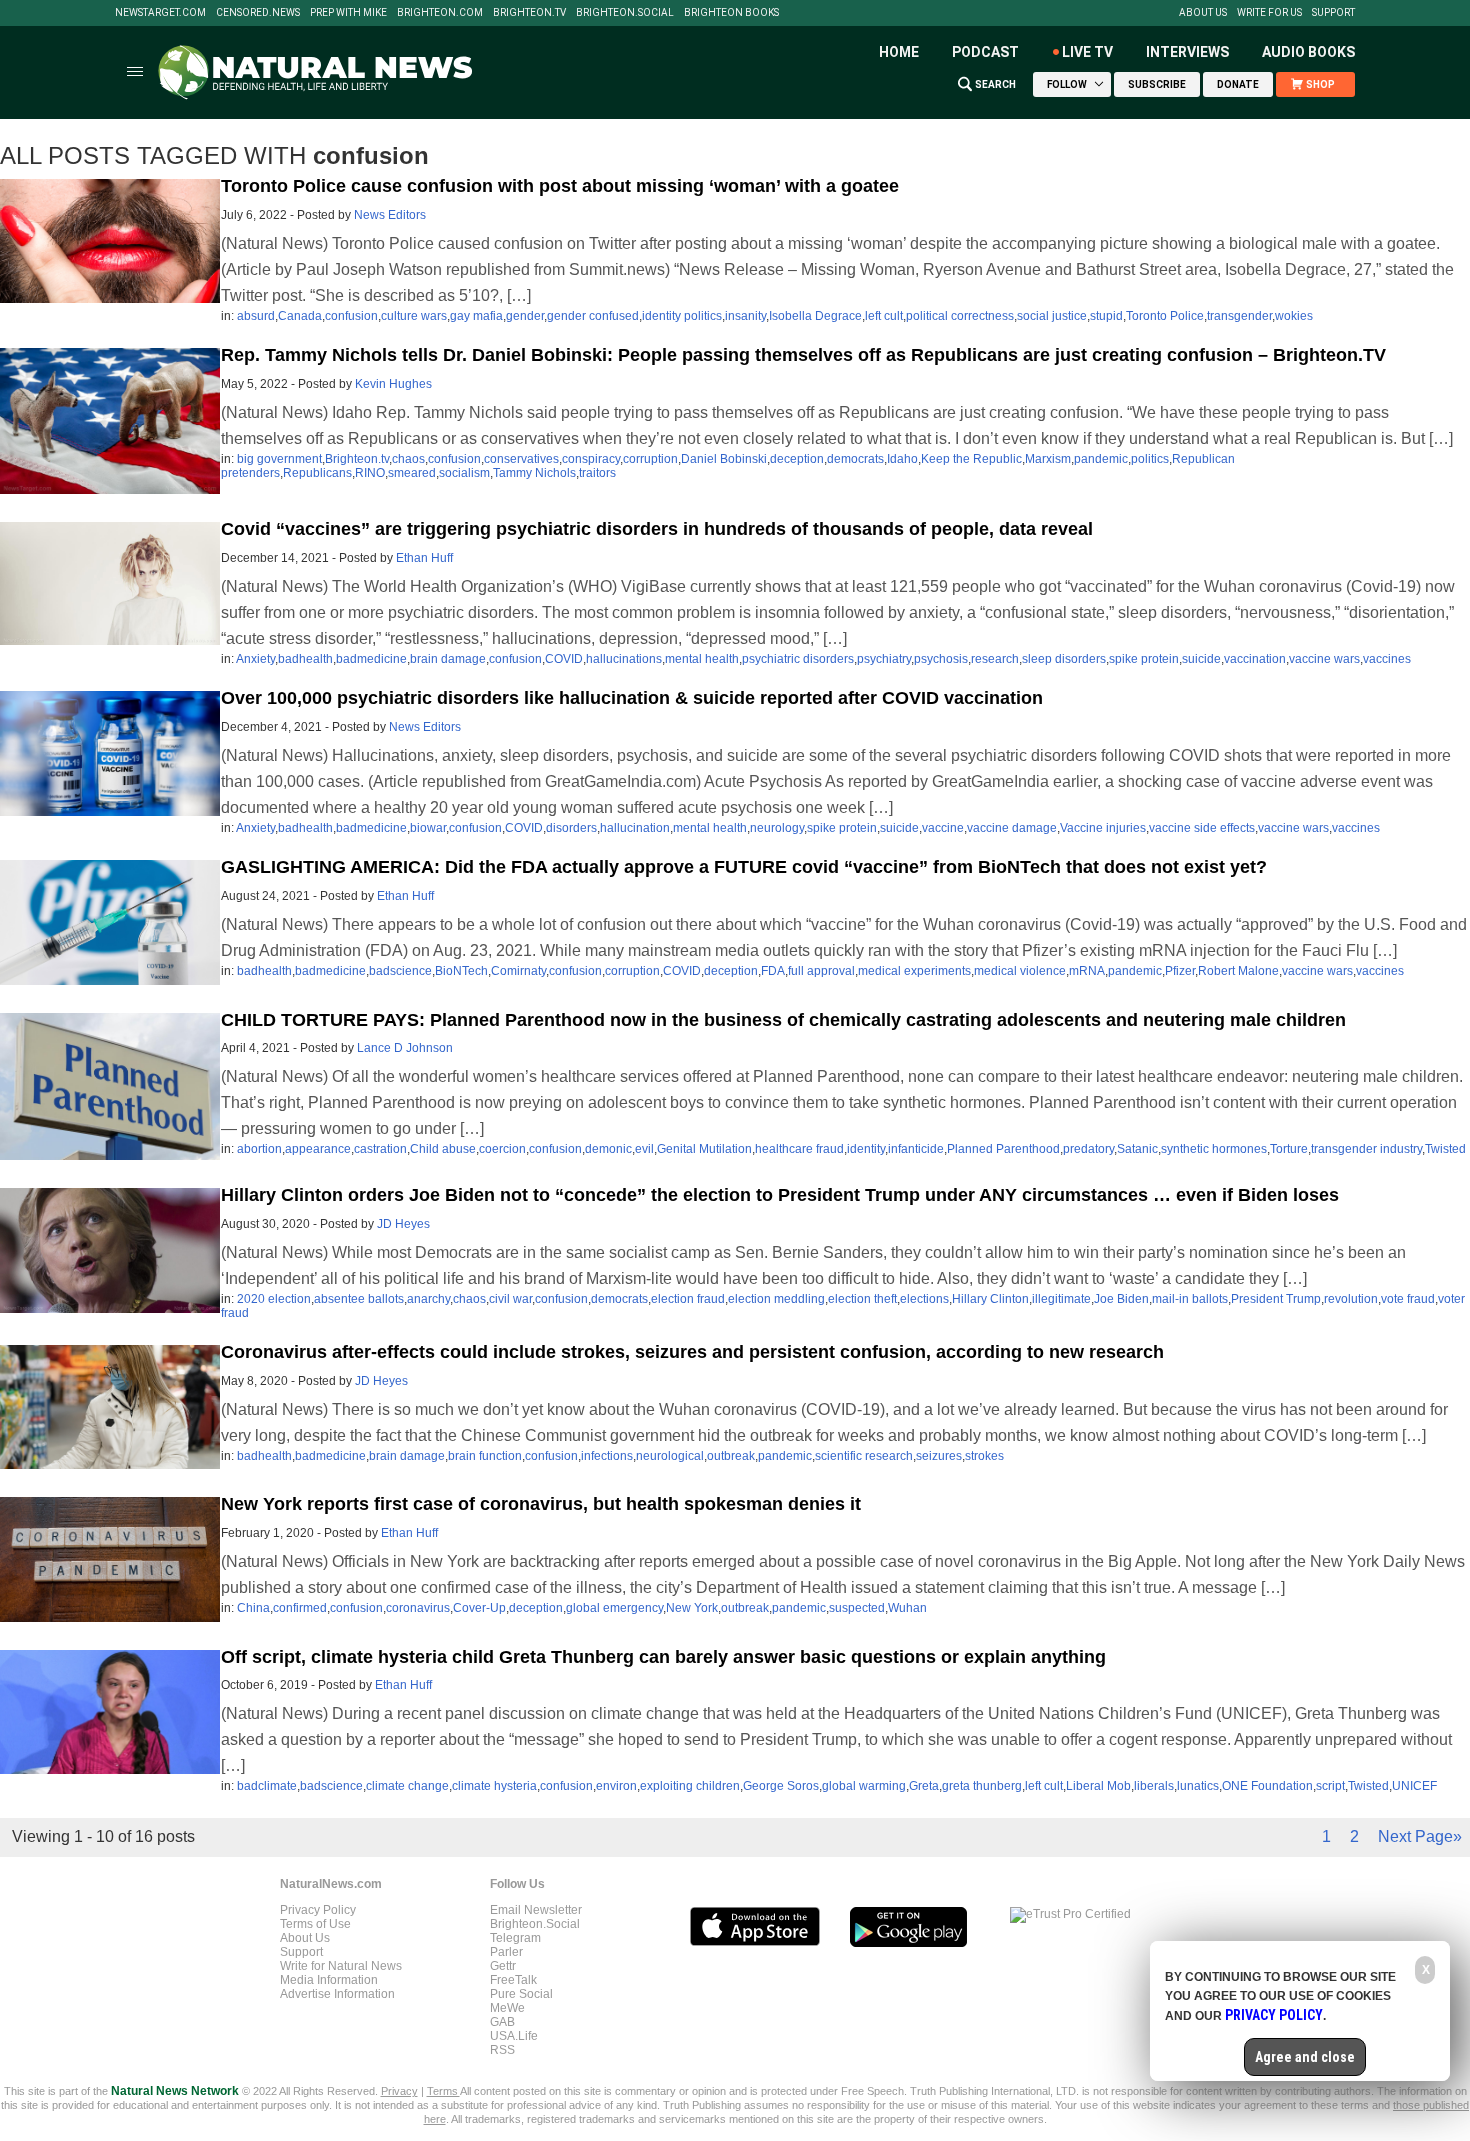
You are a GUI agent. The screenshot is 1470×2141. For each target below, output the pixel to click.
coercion (502, 1149)
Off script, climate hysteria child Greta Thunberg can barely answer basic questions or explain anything (663, 1657)
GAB (502, 2022)
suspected (857, 1608)
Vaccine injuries (1103, 828)
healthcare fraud (799, 1149)
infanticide (916, 1149)
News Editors (390, 215)
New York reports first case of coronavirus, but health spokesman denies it (541, 1504)
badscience (400, 971)
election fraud (688, 1299)
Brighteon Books (731, 13)
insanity (745, 316)
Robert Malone (1238, 971)
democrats (855, 459)
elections (924, 1299)
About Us (1203, 13)
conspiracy (591, 459)
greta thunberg (982, 1786)
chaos (408, 459)
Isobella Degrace (815, 316)
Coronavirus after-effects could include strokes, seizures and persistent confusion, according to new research (692, 1352)
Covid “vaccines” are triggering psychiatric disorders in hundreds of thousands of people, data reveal (657, 529)
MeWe (507, 2008)
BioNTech (461, 971)
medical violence (1020, 971)
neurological (670, 1456)
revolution (1351, 1299)
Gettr (503, 1966)
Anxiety (255, 659)
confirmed (300, 1608)
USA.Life (514, 2036)
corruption (650, 459)
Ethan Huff (424, 558)
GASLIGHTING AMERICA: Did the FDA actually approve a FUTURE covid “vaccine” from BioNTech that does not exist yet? (744, 867)
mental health (702, 659)
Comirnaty (518, 971)
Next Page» (1420, 1836)
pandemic (1101, 459)
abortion (259, 1149)
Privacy (399, 2091)
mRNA (1087, 971)
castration (380, 1149)
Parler (506, 1952)
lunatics (1198, 1786)
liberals (1154, 1786)
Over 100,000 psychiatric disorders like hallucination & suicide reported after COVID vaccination (632, 698)
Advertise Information (337, 1994)
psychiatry (884, 659)
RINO (370, 473)
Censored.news (258, 13)
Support (1333, 13)
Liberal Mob (1098, 1786)
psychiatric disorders (798, 659)
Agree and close (1305, 2057)
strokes (984, 1456)
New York (692, 1608)
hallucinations (624, 659)
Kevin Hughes (393, 384)
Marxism (1048, 459)
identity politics (682, 316)
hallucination (635, 828)
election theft (862, 1299)
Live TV (1087, 52)
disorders (571, 828)
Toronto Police (1165, 316)
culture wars (414, 316)
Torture (1289, 1149)
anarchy (428, 1299)
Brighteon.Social (625, 13)
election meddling (776, 1299)
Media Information (329, 1980)
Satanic (1137, 1149)
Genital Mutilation (704, 1149)
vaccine (943, 828)
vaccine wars (1324, 659)
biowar (428, 828)
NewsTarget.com (160, 13)
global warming (864, 1786)
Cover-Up (479, 1608)
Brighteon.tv (529, 13)
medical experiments (914, 971)
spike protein (1144, 659)
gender (525, 316)
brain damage (448, 659)
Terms (443, 2091)
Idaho (902, 459)
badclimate (267, 1786)
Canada (300, 316)
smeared (412, 473)
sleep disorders (1064, 659)
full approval (821, 971)
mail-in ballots (1190, 1299)
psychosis (941, 659)
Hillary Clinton (990, 1299)
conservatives (521, 459)
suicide (1201, 659)
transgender (1239, 316)
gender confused (593, 316)
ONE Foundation (1267, 1786)
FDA (773, 971)
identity (866, 1149)
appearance (318, 1149)
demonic (608, 1149)
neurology (777, 828)
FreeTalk (513, 1980)
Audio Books (1308, 52)
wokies (1294, 316)
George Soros (781, 1786)
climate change (407, 1786)
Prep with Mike (348, 13)
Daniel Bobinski (724, 459)
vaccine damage (1012, 828)
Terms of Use (315, 1924)
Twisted (1445, 1149)
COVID (564, 659)
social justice (1052, 316)
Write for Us (1269, 13)
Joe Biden (1121, 1299)
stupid (1106, 316)
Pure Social (521, 1994)
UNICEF (1414, 1786)
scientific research (864, 1456)
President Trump (1276, 1299)
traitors (597, 473)
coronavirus (418, 1608)
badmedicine (371, 659)
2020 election (274, 1299)
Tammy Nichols (534, 473)
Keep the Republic (971, 459)
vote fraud (1408, 1299)
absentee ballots (359, 1299)
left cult (884, 316)
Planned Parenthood (1003, 1149)
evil (644, 1149)
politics (1150, 459)
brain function (485, 1456)
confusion (351, 316)
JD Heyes (403, 1224)
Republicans (317, 473)
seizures (939, 1456)
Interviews (1187, 52)
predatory (1088, 1149)
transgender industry (1366, 1149)
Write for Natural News (341, 1966)
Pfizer (1180, 971)
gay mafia (476, 316)
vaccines (1387, 659)
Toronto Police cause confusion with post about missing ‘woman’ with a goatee (560, 186)
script (1330, 1786)
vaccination (1255, 659)
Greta (924, 1786)
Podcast (985, 52)
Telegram (515, 1938)
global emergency (614, 1608)
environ (616, 1786)
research (995, 659)
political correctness (960, 316)
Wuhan (907, 1608)
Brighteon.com (440, 13)
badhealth (305, 659)
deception (797, 459)
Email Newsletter (536, 1910)
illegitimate (1061, 1299)
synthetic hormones (1214, 1149)
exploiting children (690, 1786)
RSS (502, 2050)
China (253, 1608)
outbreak (731, 1456)
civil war (510, 1299)
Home (899, 52)
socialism (464, 473)
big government (279, 459)
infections (607, 1456)
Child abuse (443, 1149)
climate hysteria (494, 1786)
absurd (256, 316)
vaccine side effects (1202, 828)
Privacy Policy (318, 1910)
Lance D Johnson (405, 1048)
